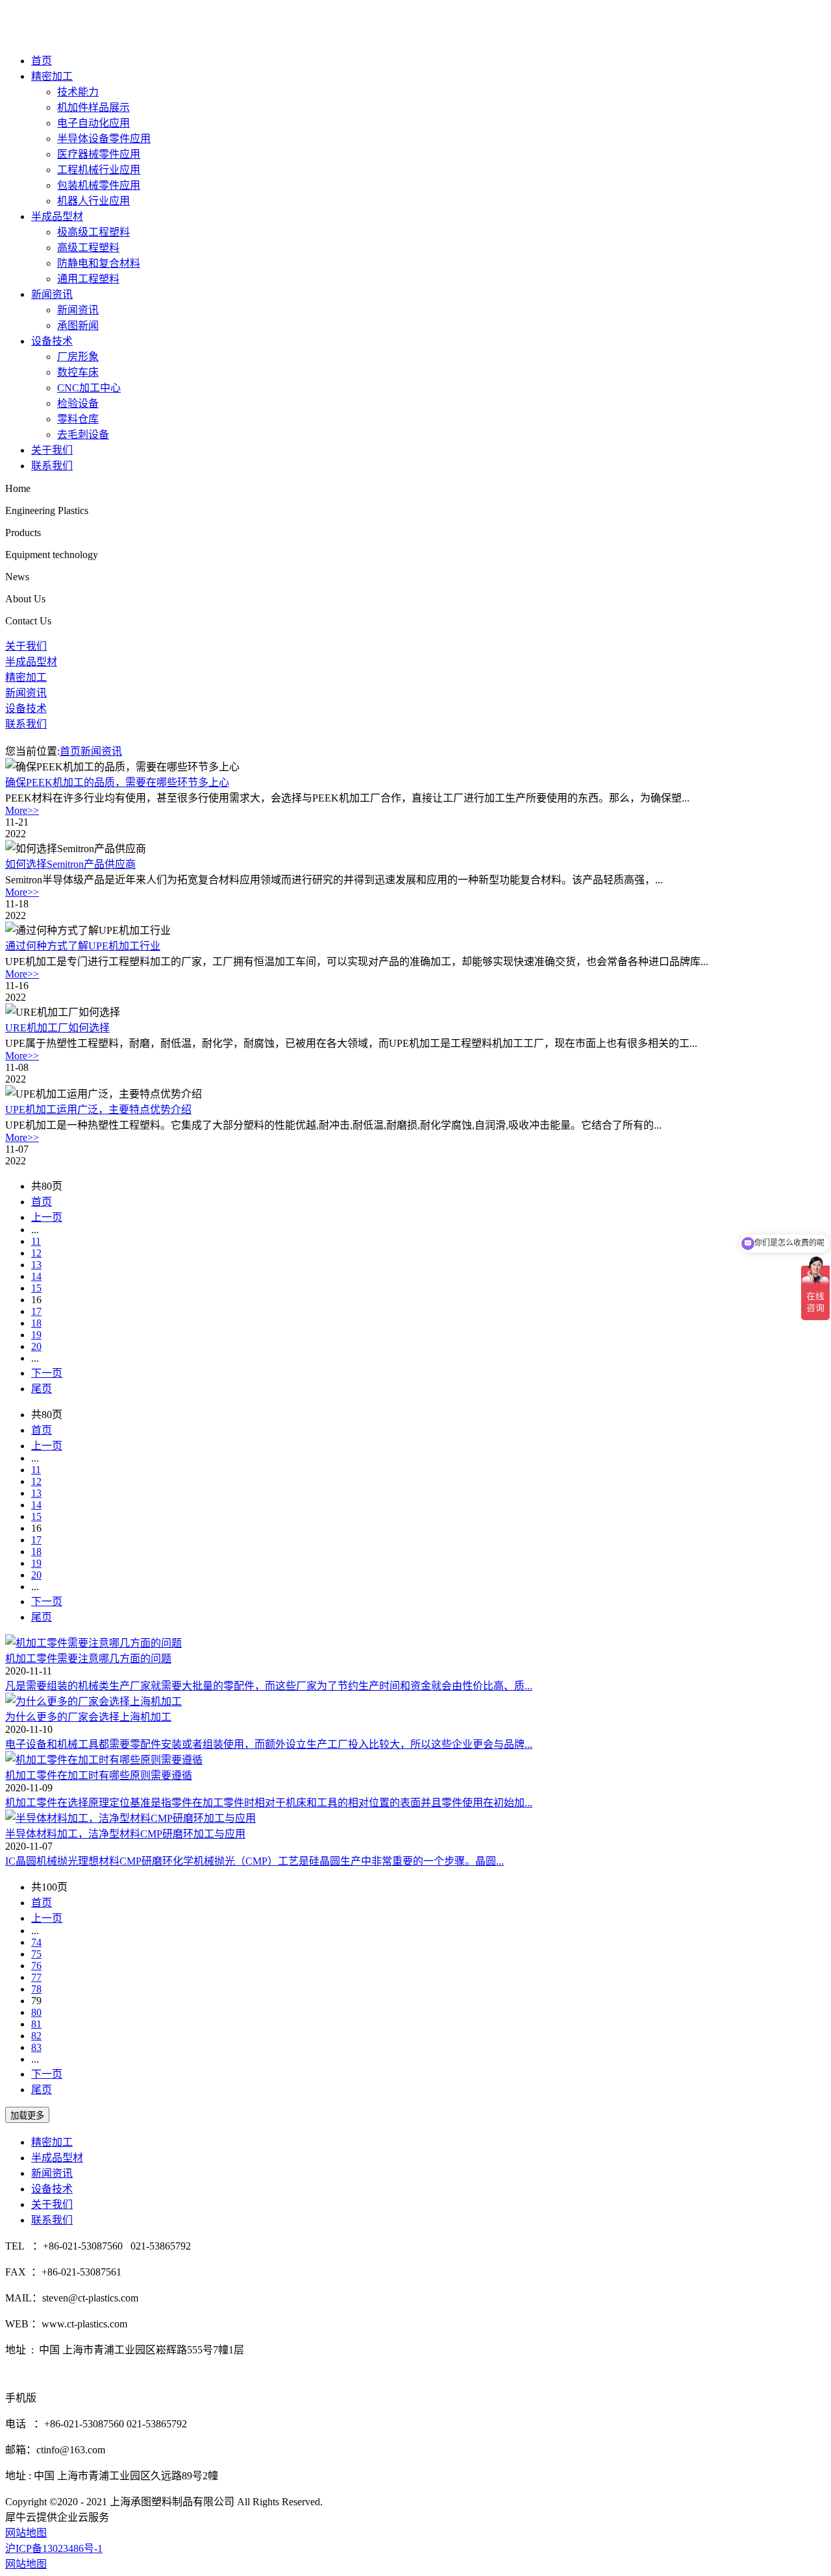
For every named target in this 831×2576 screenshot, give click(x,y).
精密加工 (52, 76)
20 (36, 1346)
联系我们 (52, 466)
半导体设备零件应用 (104, 139)
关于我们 (52, 450)
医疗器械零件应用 (99, 154)
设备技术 (52, 341)
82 (36, 2036)
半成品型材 (57, 216)
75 (36, 1954)
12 (36, 1253)
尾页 (42, 1389)
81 (36, 2024)
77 (36, 1977)
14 (36, 1276)
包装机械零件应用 (99, 185)
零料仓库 (78, 419)
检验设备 (78, 403)
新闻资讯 (52, 294)
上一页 (47, 1217)
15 (36, 1288)
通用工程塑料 (88, 279)
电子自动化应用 (93, 123)
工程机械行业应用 (99, 170)
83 (36, 2047)
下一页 (47, 1373)
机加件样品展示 (93, 107)
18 (36, 1323)
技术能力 (78, 92)
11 (36, 1241)
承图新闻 (78, 325)
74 (36, 1942)
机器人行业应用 (93, 201)
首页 (42, 61)
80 (36, 2012)
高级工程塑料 (88, 248)
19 (36, 1335)
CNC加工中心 (89, 388)
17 (36, 1311)
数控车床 (78, 372)
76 (36, 1966)
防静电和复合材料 (99, 263)
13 (36, 1265)
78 (36, 1989)
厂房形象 (78, 357)
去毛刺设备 (83, 435)
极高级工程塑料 (93, 232)
